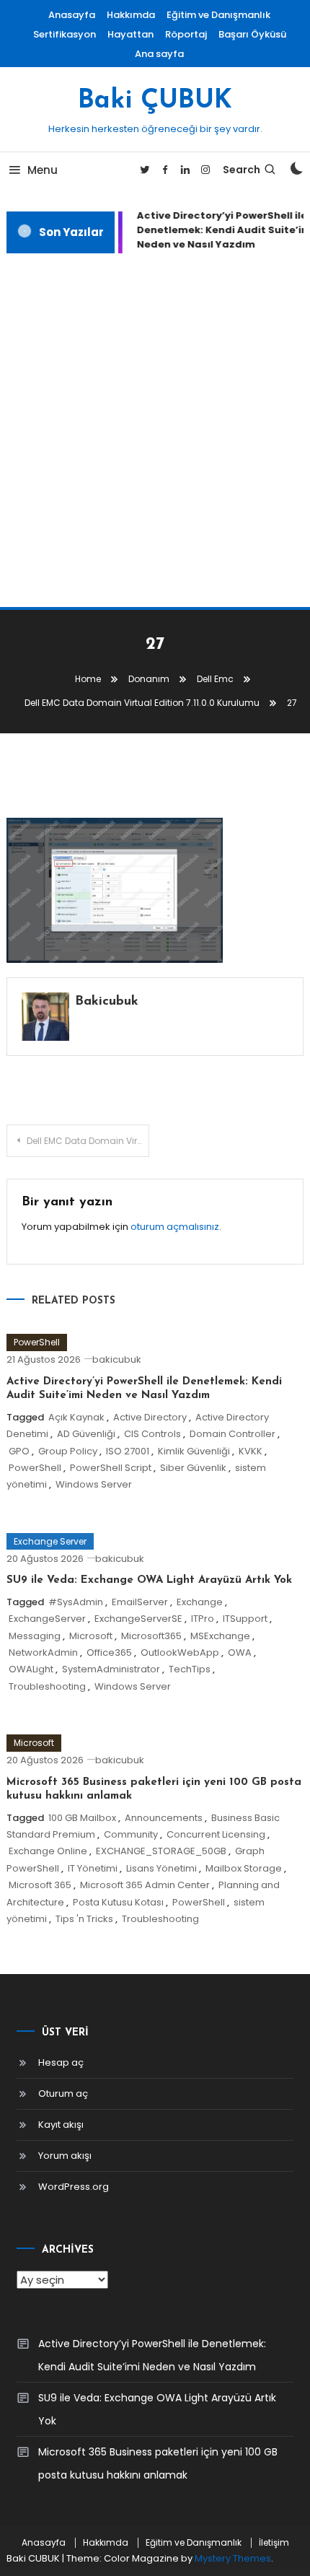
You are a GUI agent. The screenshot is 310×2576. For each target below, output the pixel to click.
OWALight (31, 1669)
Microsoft (91, 1636)
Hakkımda (131, 15)
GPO (19, 1451)
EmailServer (140, 1602)
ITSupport (245, 1619)
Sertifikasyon (65, 34)
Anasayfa (72, 15)
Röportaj (186, 34)
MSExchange (220, 1636)
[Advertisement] (155, 430)
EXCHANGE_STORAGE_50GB (161, 1851)
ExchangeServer (47, 1619)
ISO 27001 (128, 1451)
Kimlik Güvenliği (194, 1451)
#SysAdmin (76, 1602)
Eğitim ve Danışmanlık (218, 15)
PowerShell (37, 1342)
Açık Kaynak (76, 1417)
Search (242, 170)
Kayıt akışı (61, 2125)
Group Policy (68, 1451)
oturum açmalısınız (175, 1227)
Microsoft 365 (40, 1885)
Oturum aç (63, 2093)
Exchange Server (50, 1541)
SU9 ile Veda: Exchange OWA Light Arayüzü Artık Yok (149, 1580)
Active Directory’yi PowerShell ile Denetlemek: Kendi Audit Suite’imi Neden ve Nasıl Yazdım (152, 2355)
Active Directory (150, 1417)
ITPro (203, 1619)
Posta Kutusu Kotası (118, 1902)
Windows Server (94, 1484)
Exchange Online (48, 1851)
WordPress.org (74, 2187)
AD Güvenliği (86, 1434)
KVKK (251, 1451)
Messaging (35, 1636)
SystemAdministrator (111, 1669)
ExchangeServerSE (138, 1619)
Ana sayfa (159, 54)
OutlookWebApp (180, 1652)
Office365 (109, 1652)
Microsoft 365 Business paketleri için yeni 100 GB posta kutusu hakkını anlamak (158, 2463)
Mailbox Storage (244, 1868)
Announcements (164, 1818)
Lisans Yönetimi (161, 1868)
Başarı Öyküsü (252, 34)
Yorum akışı (65, 2156)
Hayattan (130, 34)
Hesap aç (61, 2062)
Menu (43, 170)
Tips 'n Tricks (84, 1919)
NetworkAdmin (43, 1652)
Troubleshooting (47, 1686)
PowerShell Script (111, 1468)
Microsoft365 (151, 1636)
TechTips (190, 1669)
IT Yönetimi (93, 1868)
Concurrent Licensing (216, 1834)
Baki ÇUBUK (155, 101)
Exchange (200, 1602)
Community (131, 1834)
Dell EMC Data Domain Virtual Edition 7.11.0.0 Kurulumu (88, 1141)
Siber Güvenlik (193, 1468)
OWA (240, 1652)
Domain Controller (232, 1434)
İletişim (274, 2543)
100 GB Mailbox (82, 1818)
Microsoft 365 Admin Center (145, 1885)
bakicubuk (107, 1002)
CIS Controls (152, 1434)
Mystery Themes (233, 2558)
